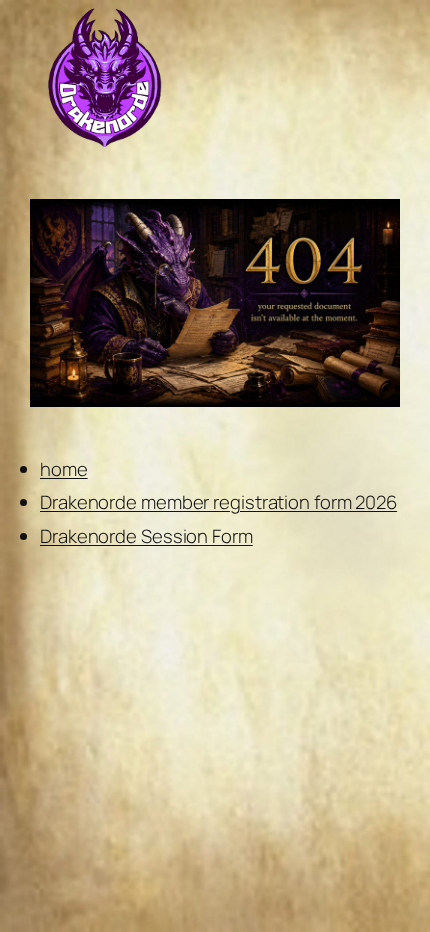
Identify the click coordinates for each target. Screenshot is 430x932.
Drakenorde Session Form (146, 536)
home (64, 469)
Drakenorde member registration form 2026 (218, 502)
